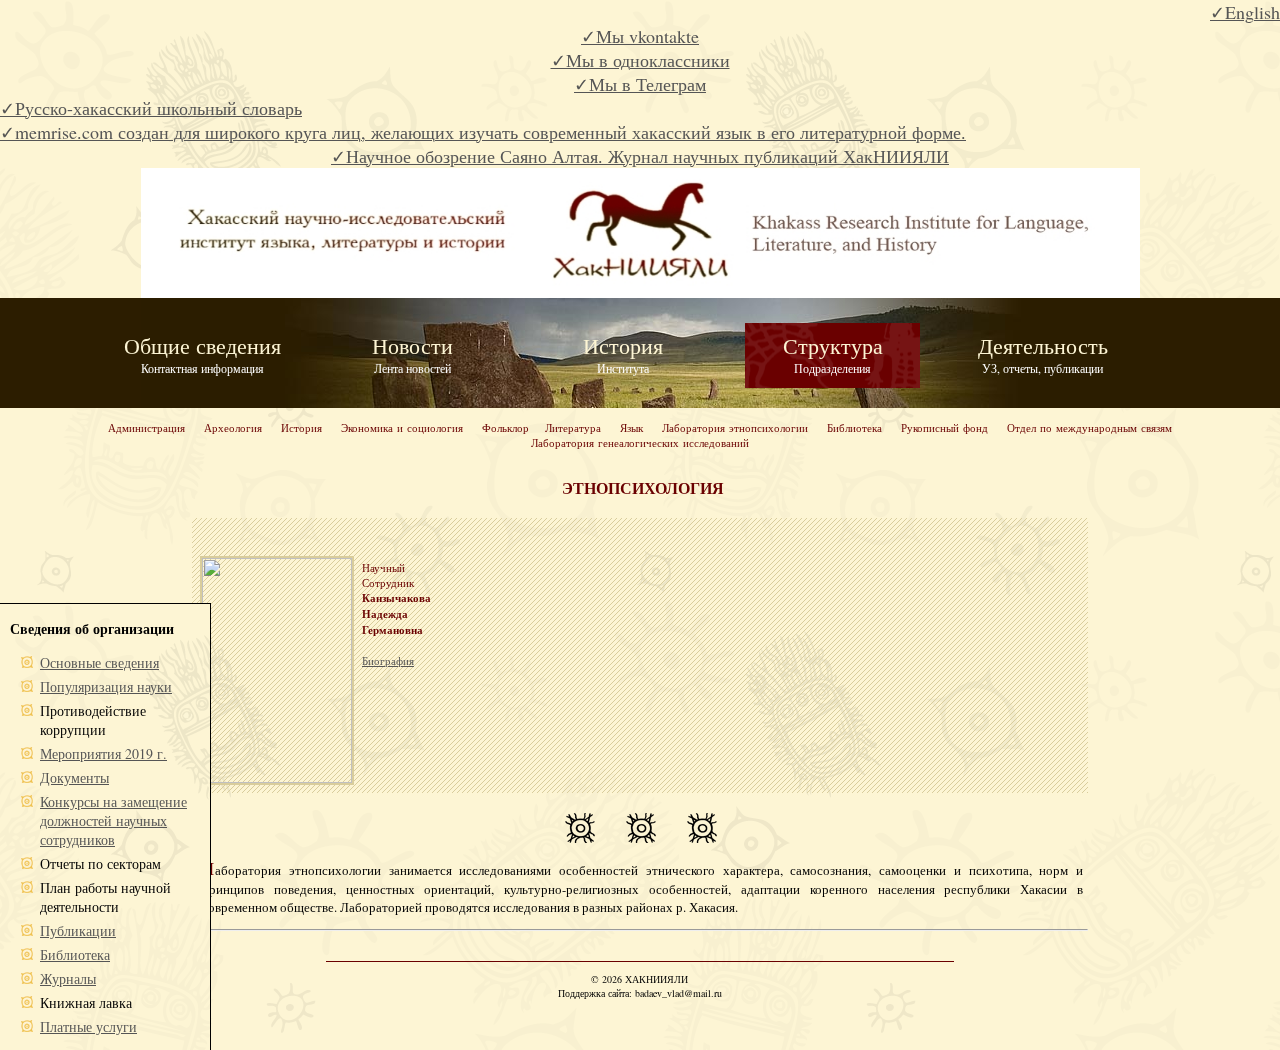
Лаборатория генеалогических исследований (640, 442)
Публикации (78, 930)
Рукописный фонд (944, 427)
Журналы (68, 978)
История (301, 427)
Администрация (146, 427)
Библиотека (854, 427)
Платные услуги (88, 1026)
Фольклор (505, 427)
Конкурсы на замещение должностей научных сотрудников (113, 820)
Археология (233, 427)
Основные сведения (99, 662)
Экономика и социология (402, 427)
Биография (388, 660)
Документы (74, 777)
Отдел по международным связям (1089, 427)
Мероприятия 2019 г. (103, 753)
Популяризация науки (106, 686)
